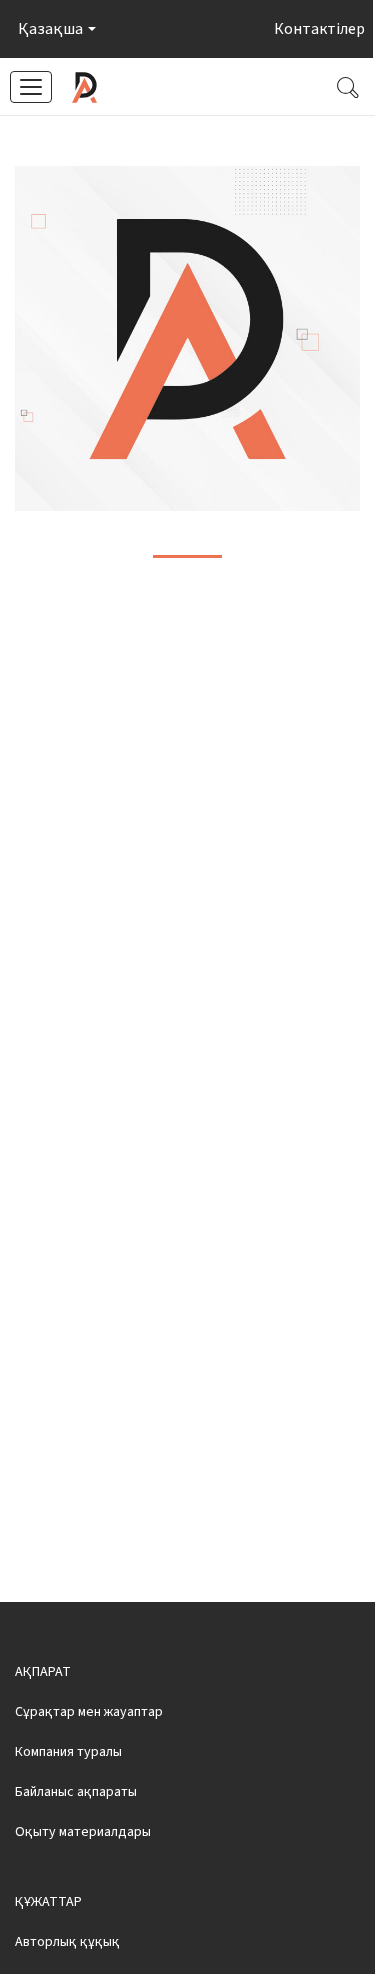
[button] (55, 29)
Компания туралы (68, 1752)
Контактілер (319, 29)
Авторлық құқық (67, 1942)
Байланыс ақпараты (76, 1792)
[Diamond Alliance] (84, 87)
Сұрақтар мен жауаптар (89, 1712)
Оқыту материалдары (83, 1832)
